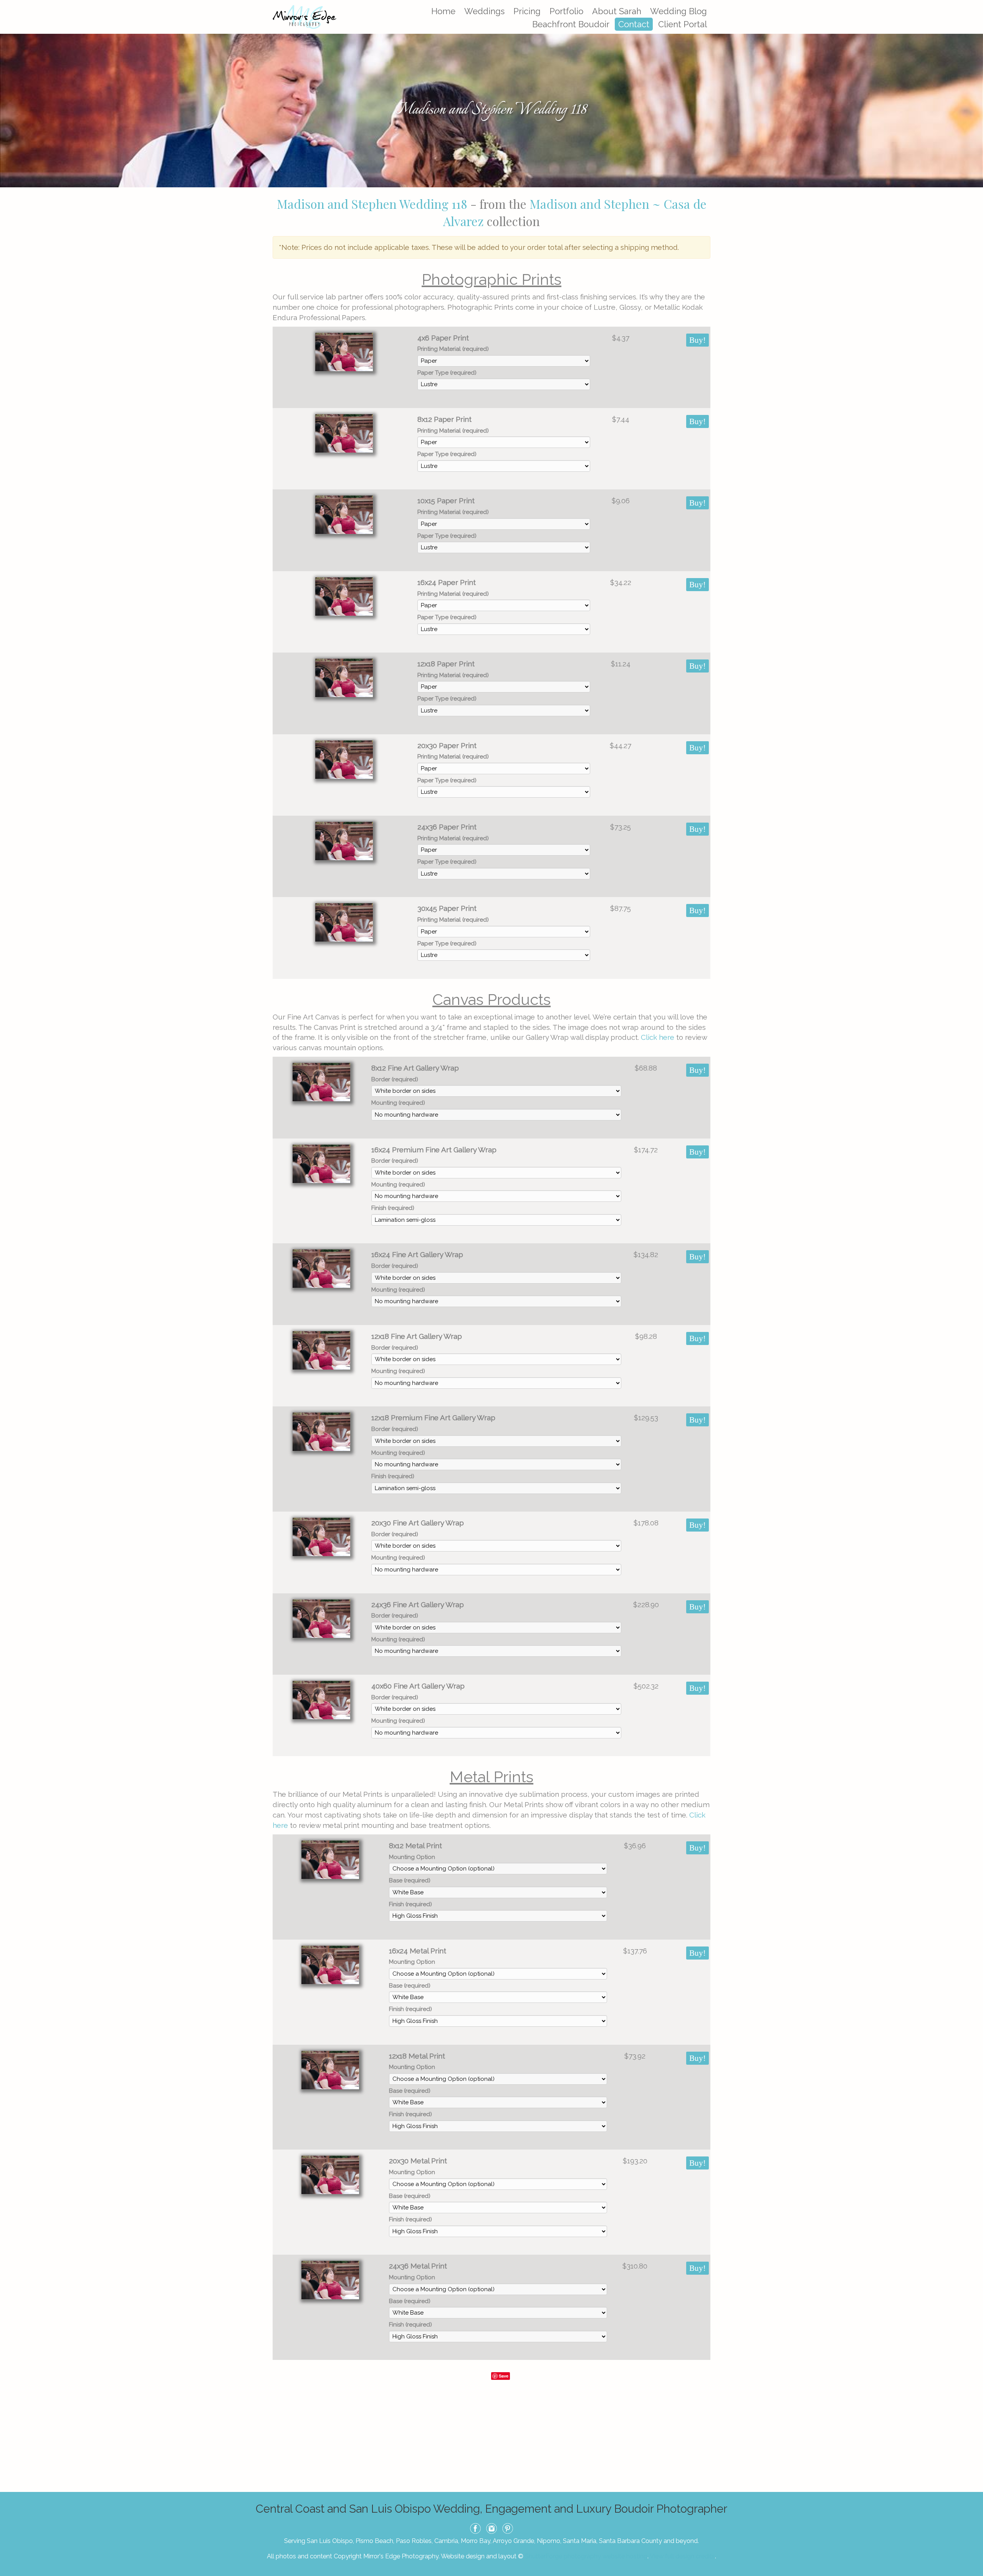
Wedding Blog (679, 11)
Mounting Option (412, 1857)
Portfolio (566, 11)
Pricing (527, 11)
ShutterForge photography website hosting (586, 2556)
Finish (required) (393, 1208)
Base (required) (410, 1880)
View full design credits (682, 2556)
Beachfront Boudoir (571, 24)
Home (443, 11)
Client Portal (683, 24)
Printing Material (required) (453, 349)
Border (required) (395, 1079)
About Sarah (617, 11)
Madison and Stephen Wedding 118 (372, 204)
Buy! (698, 340)
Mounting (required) (398, 1103)
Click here (658, 1037)
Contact (634, 24)
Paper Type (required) (447, 373)
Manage (973, 4)
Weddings (484, 11)
